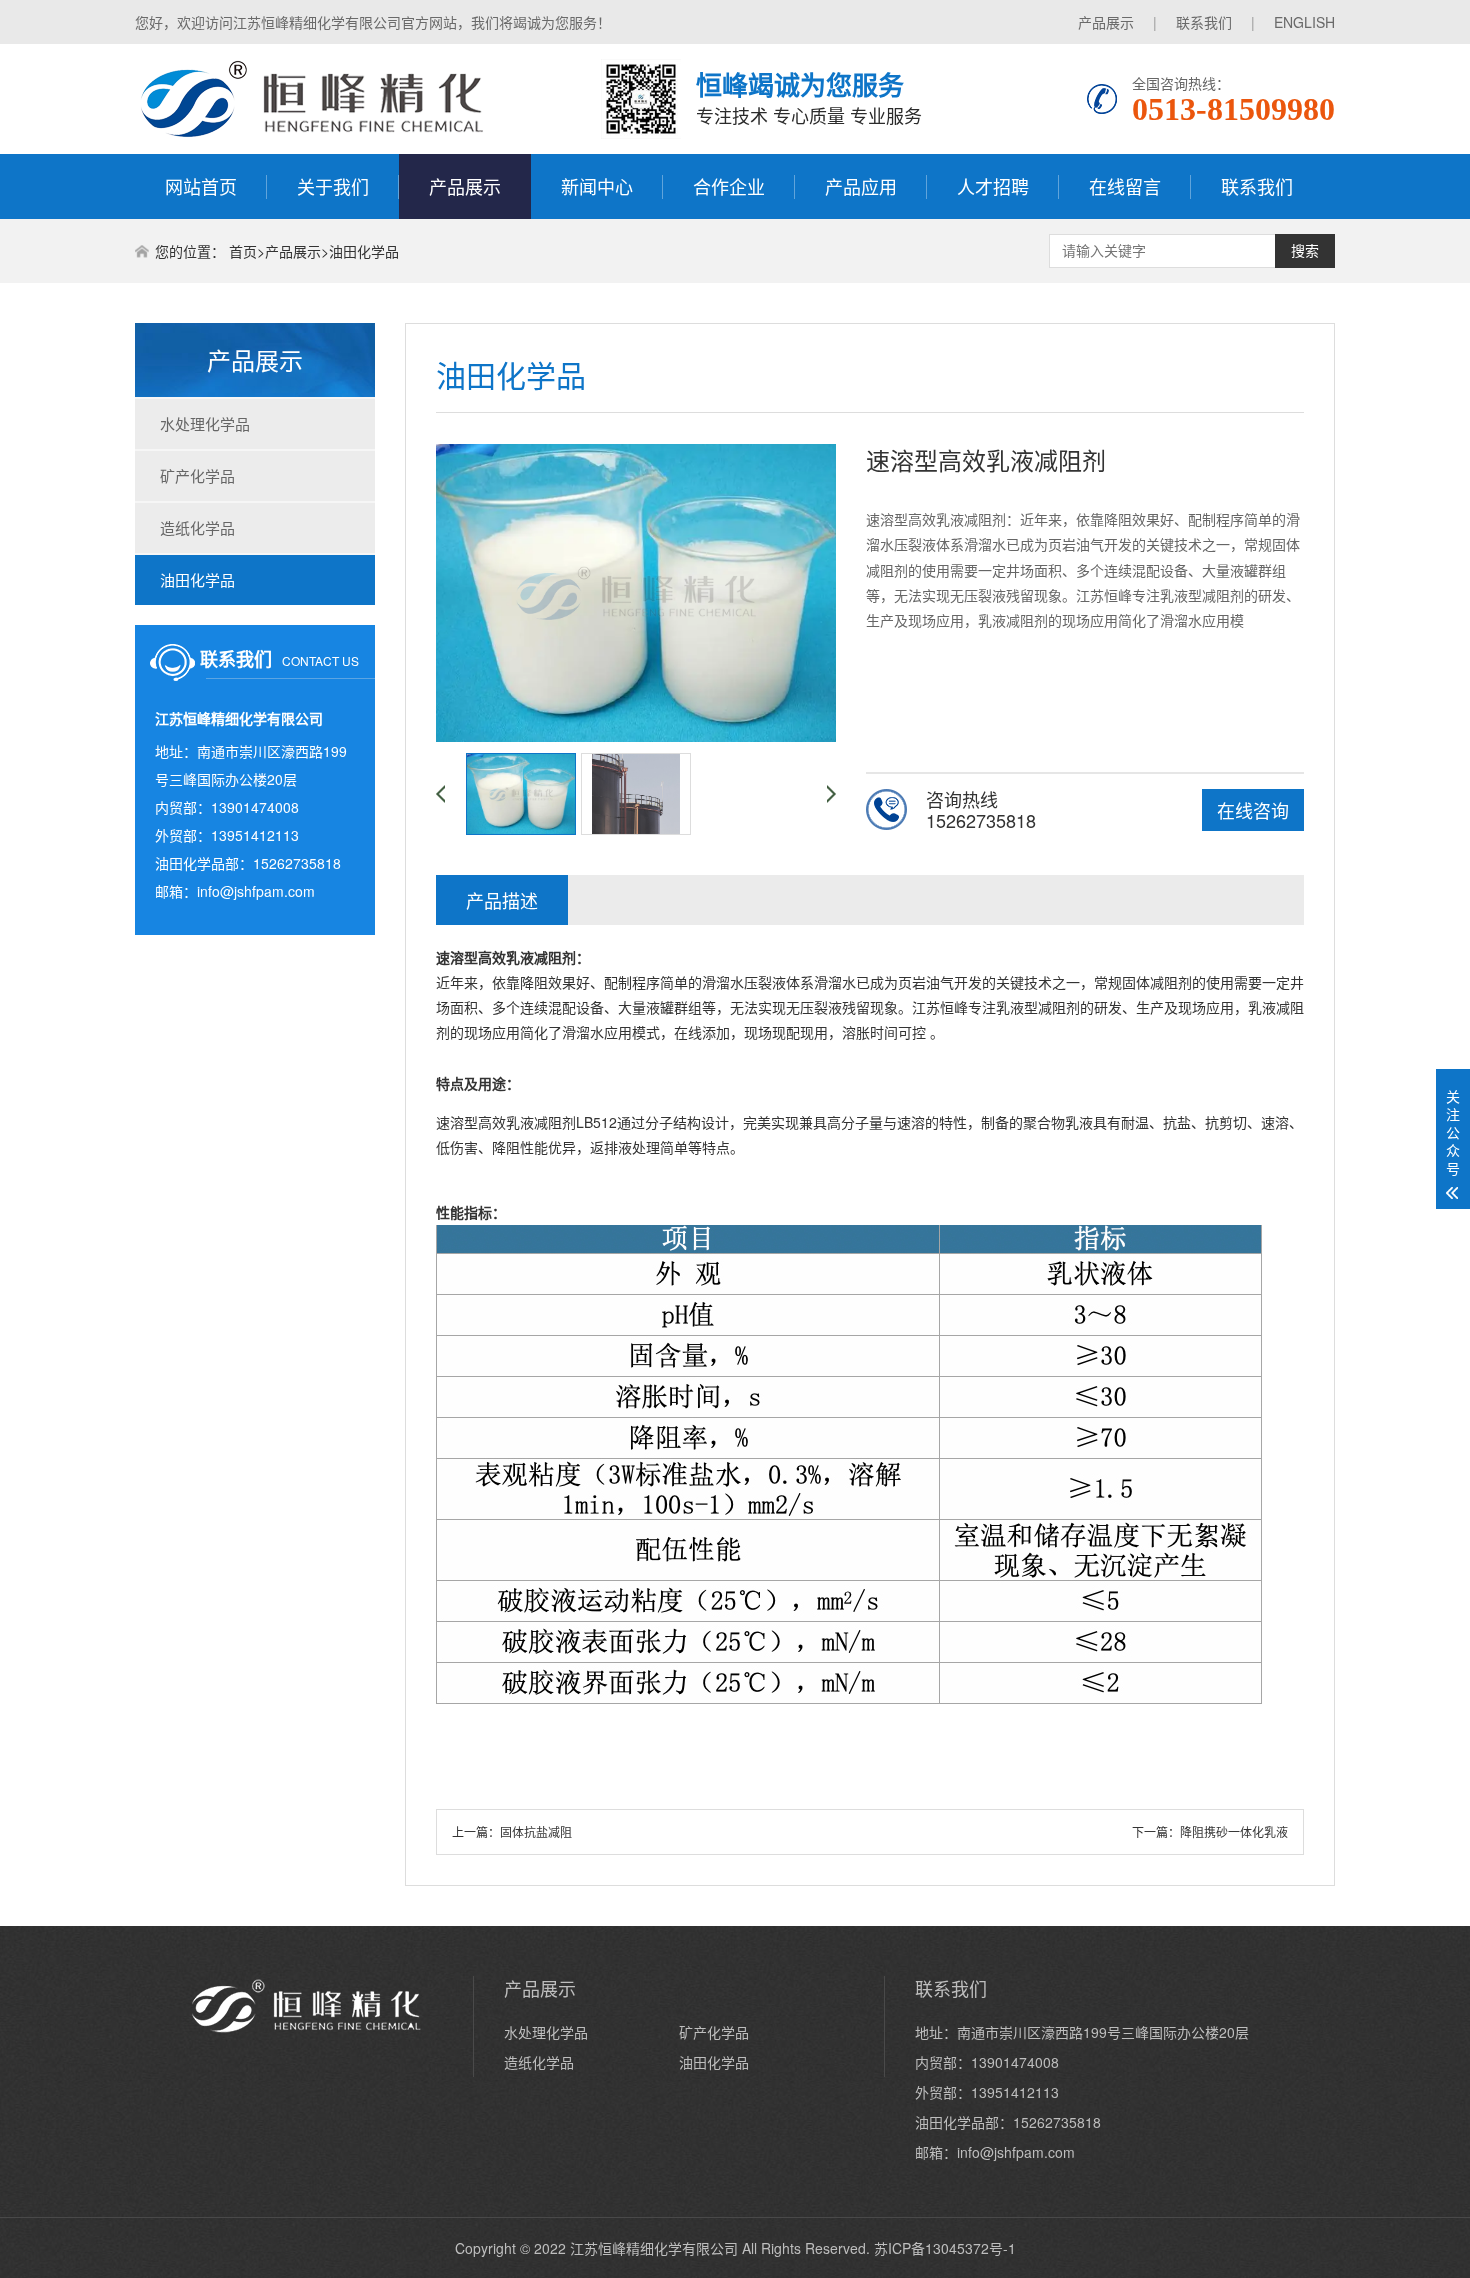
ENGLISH (1304, 22)
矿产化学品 (197, 475)
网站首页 (201, 186)
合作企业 (729, 186)
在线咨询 (1253, 810)
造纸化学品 (197, 527)
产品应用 (861, 186)
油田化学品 (364, 251)
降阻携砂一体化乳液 (1234, 1831)
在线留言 (1125, 186)
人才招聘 (993, 186)
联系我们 (1204, 22)
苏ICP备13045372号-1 (945, 2248)
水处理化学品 (205, 423)
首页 (243, 251)
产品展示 (1106, 22)
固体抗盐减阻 (536, 1831)
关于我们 (333, 186)
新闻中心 (597, 186)
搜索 (1305, 251)
